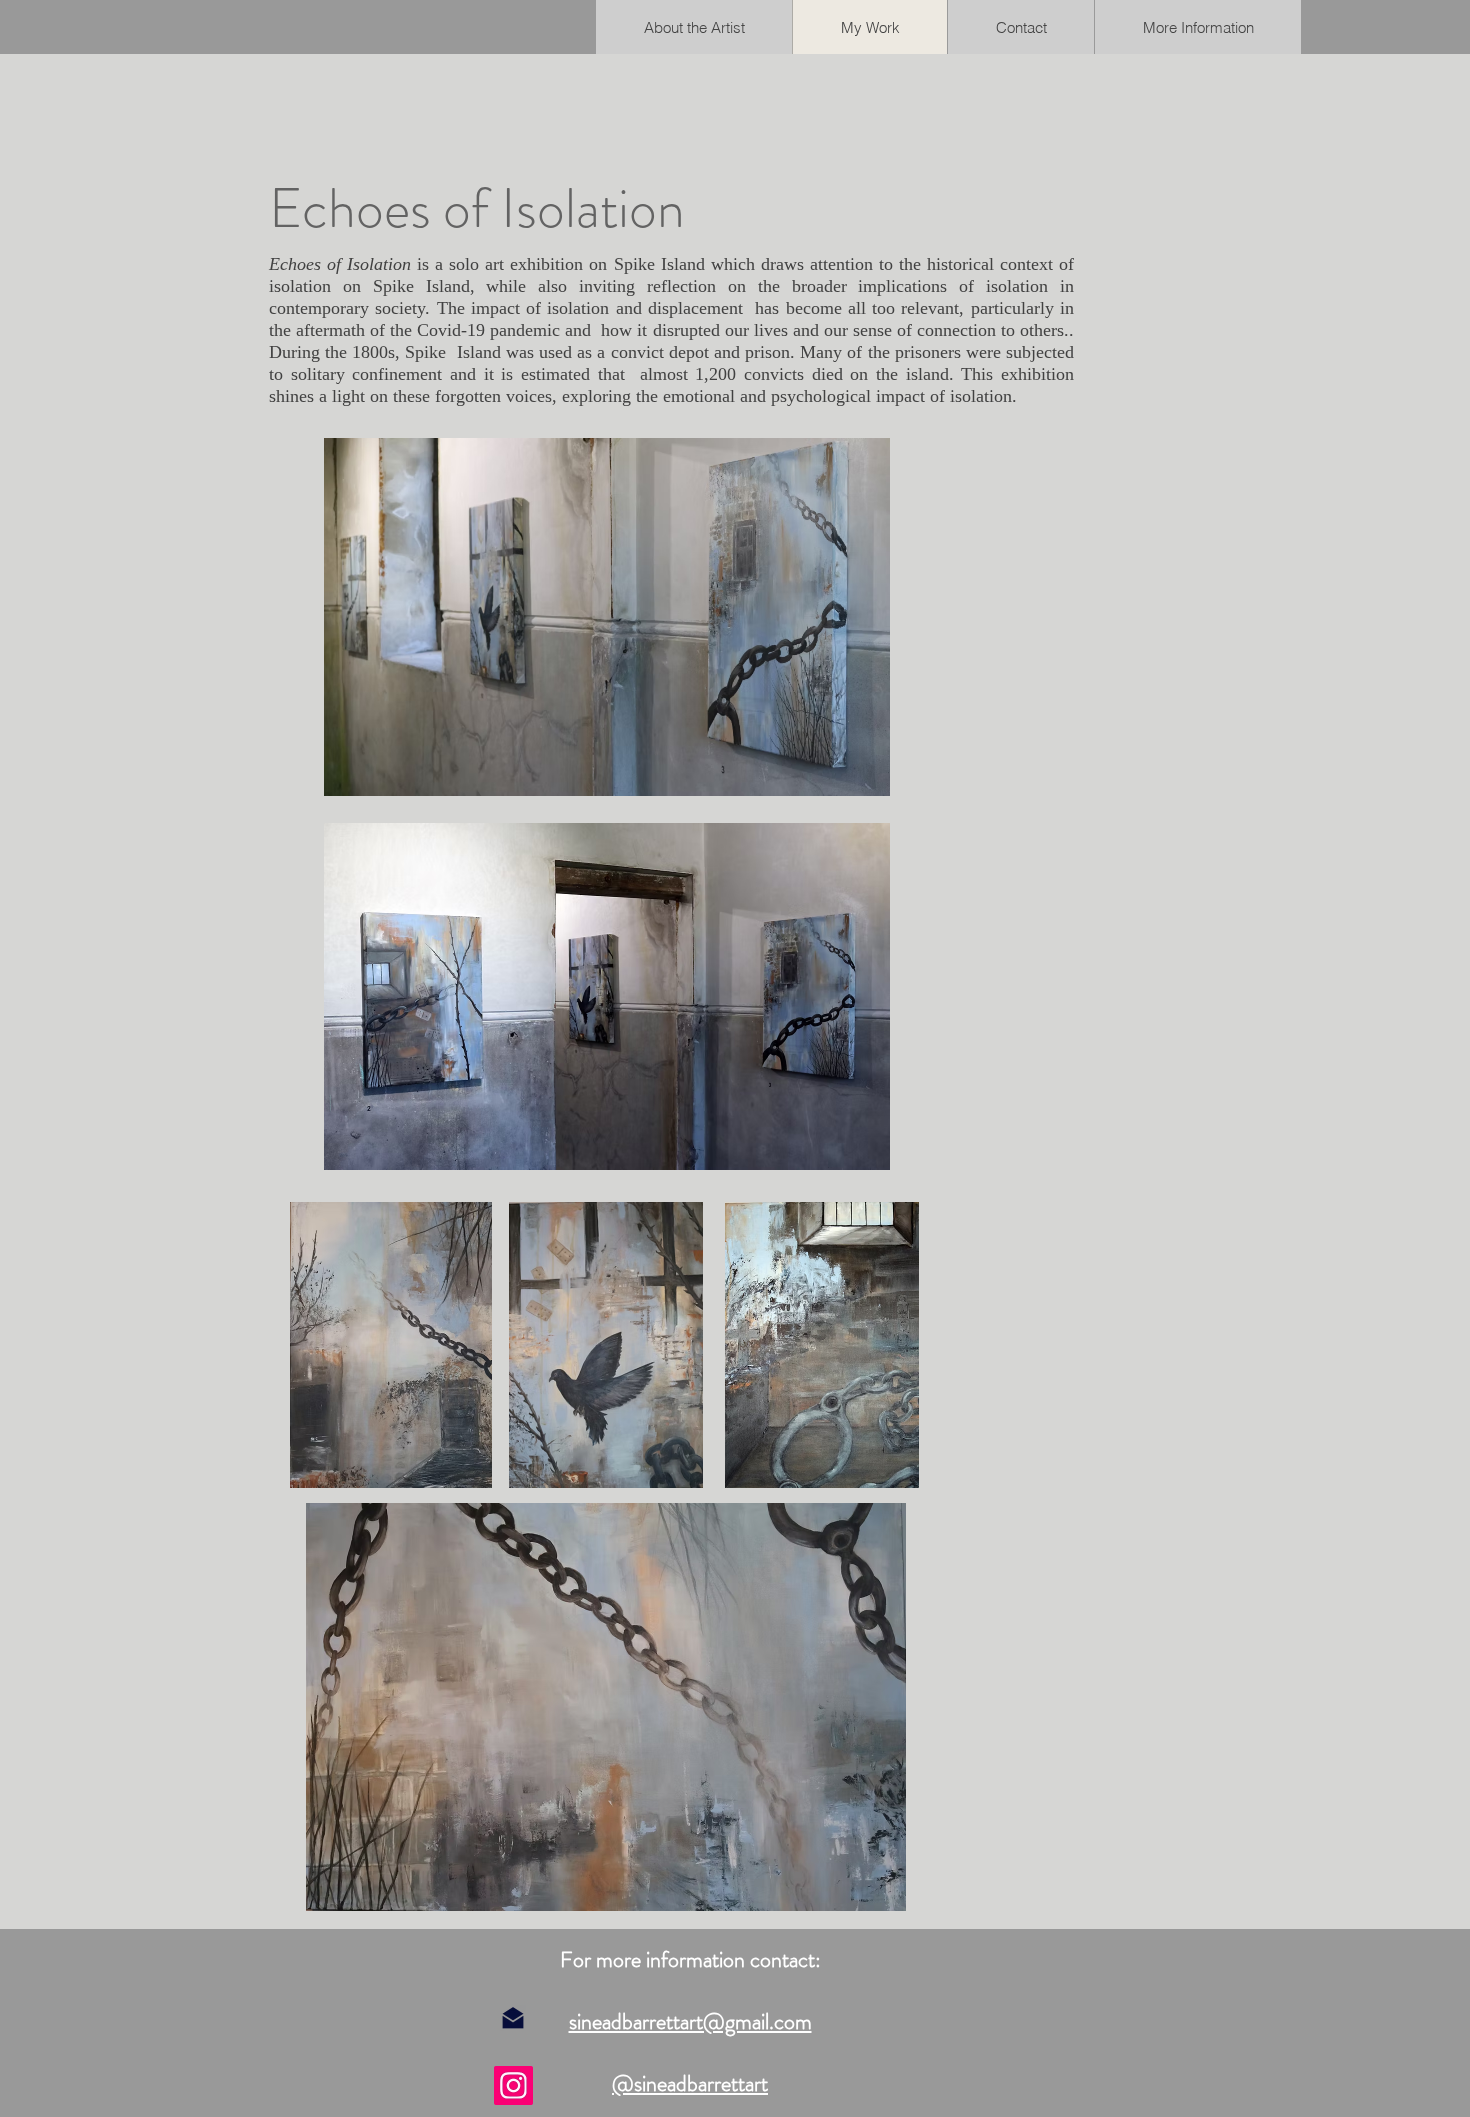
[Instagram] (513, 2085)
